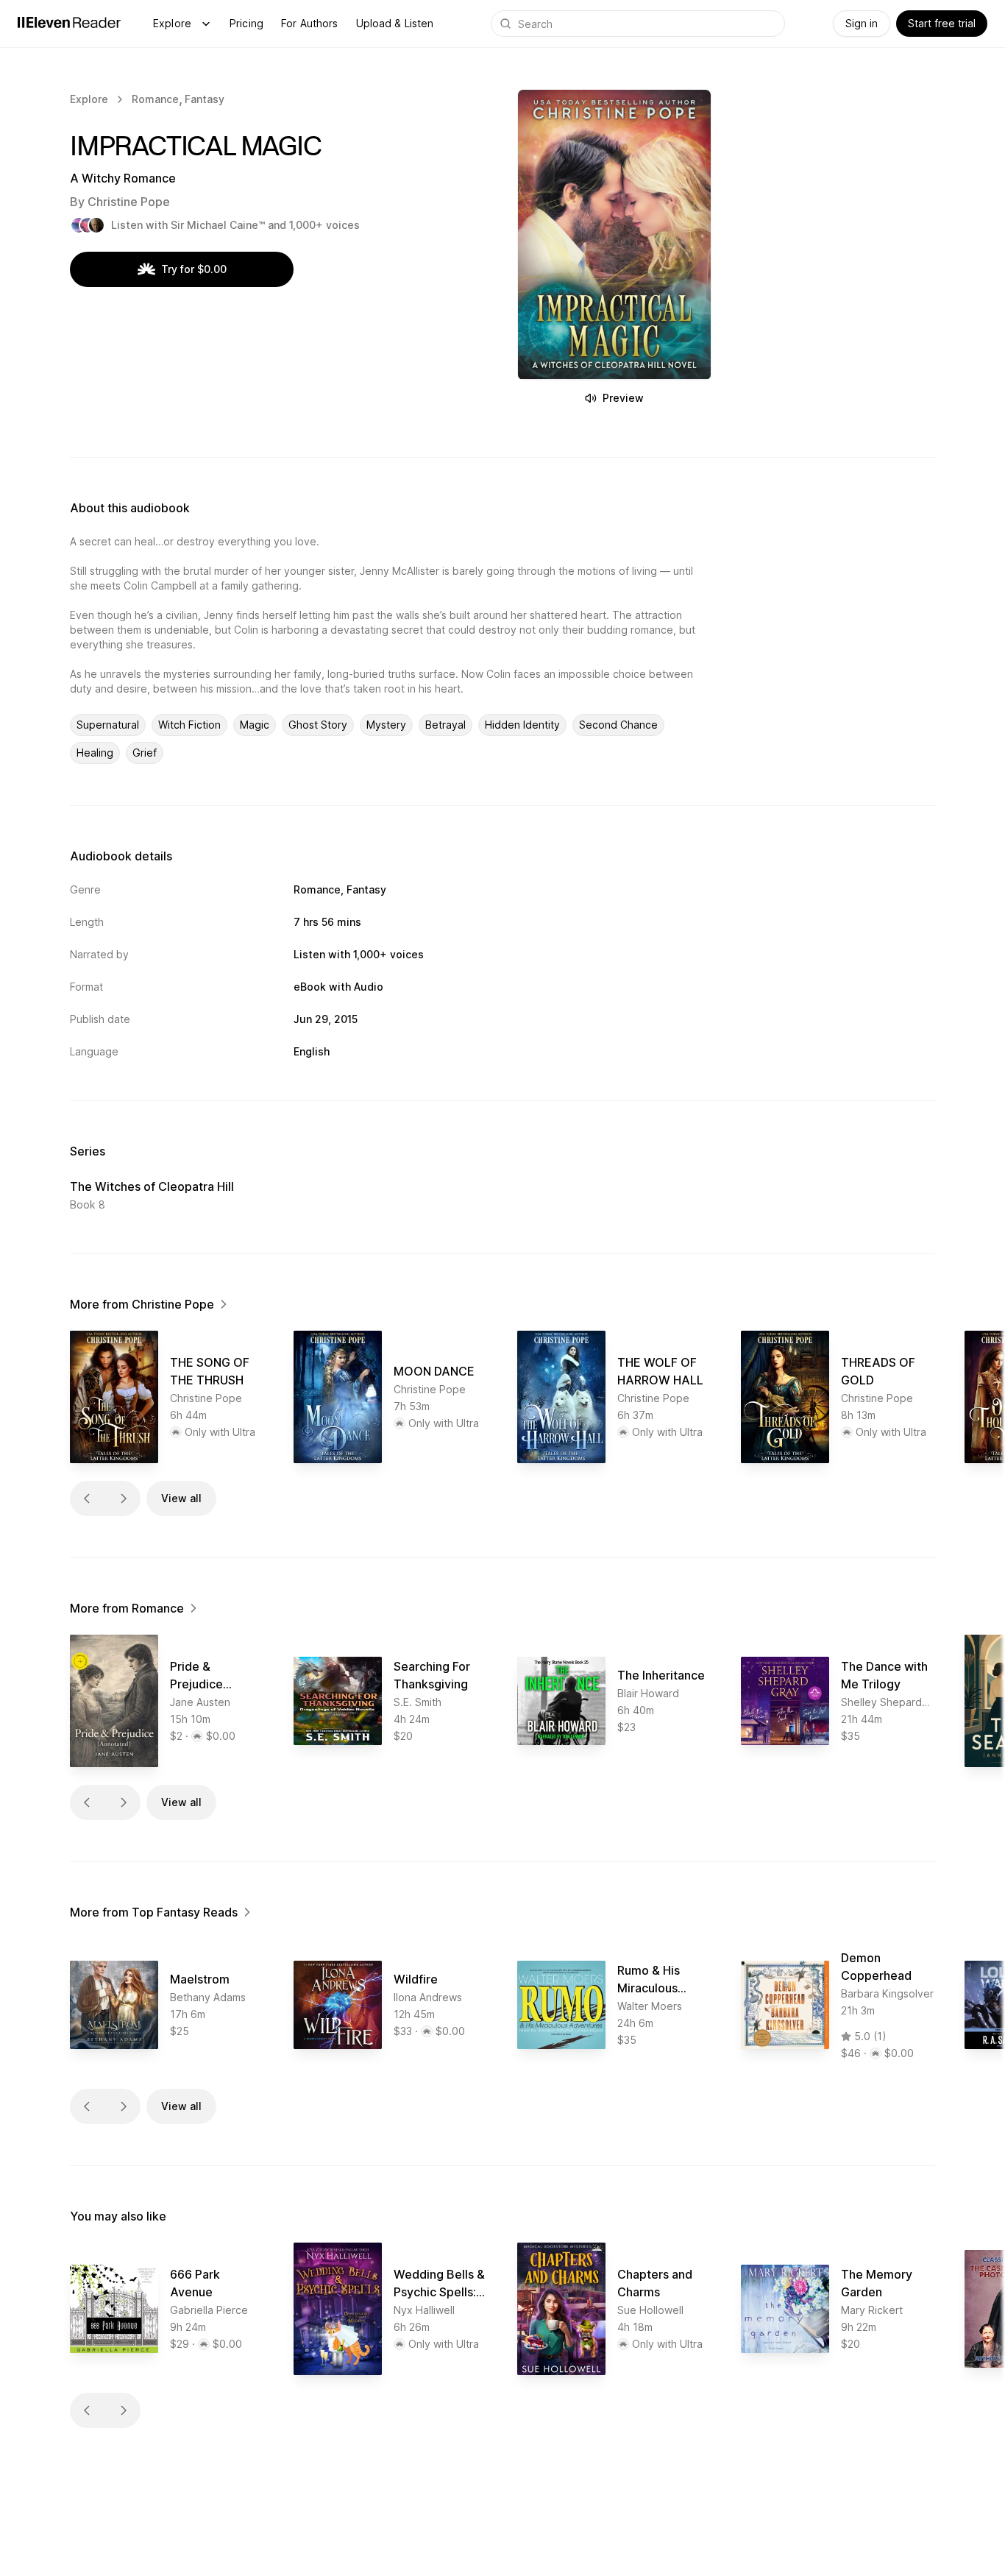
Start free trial (942, 23)
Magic (255, 725)
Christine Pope (129, 202)
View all (181, 1498)
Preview (623, 398)
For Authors (310, 23)
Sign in (862, 23)
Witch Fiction (189, 725)
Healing (95, 753)
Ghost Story (318, 725)
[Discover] (206, 24)
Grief (145, 753)
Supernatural (108, 725)
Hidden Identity (522, 725)
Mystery (386, 725)
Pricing (246, 23)
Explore (172, 23)
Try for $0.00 (194, 269)
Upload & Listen (395, 23)
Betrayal (445, 725)
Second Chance (618, 725)
